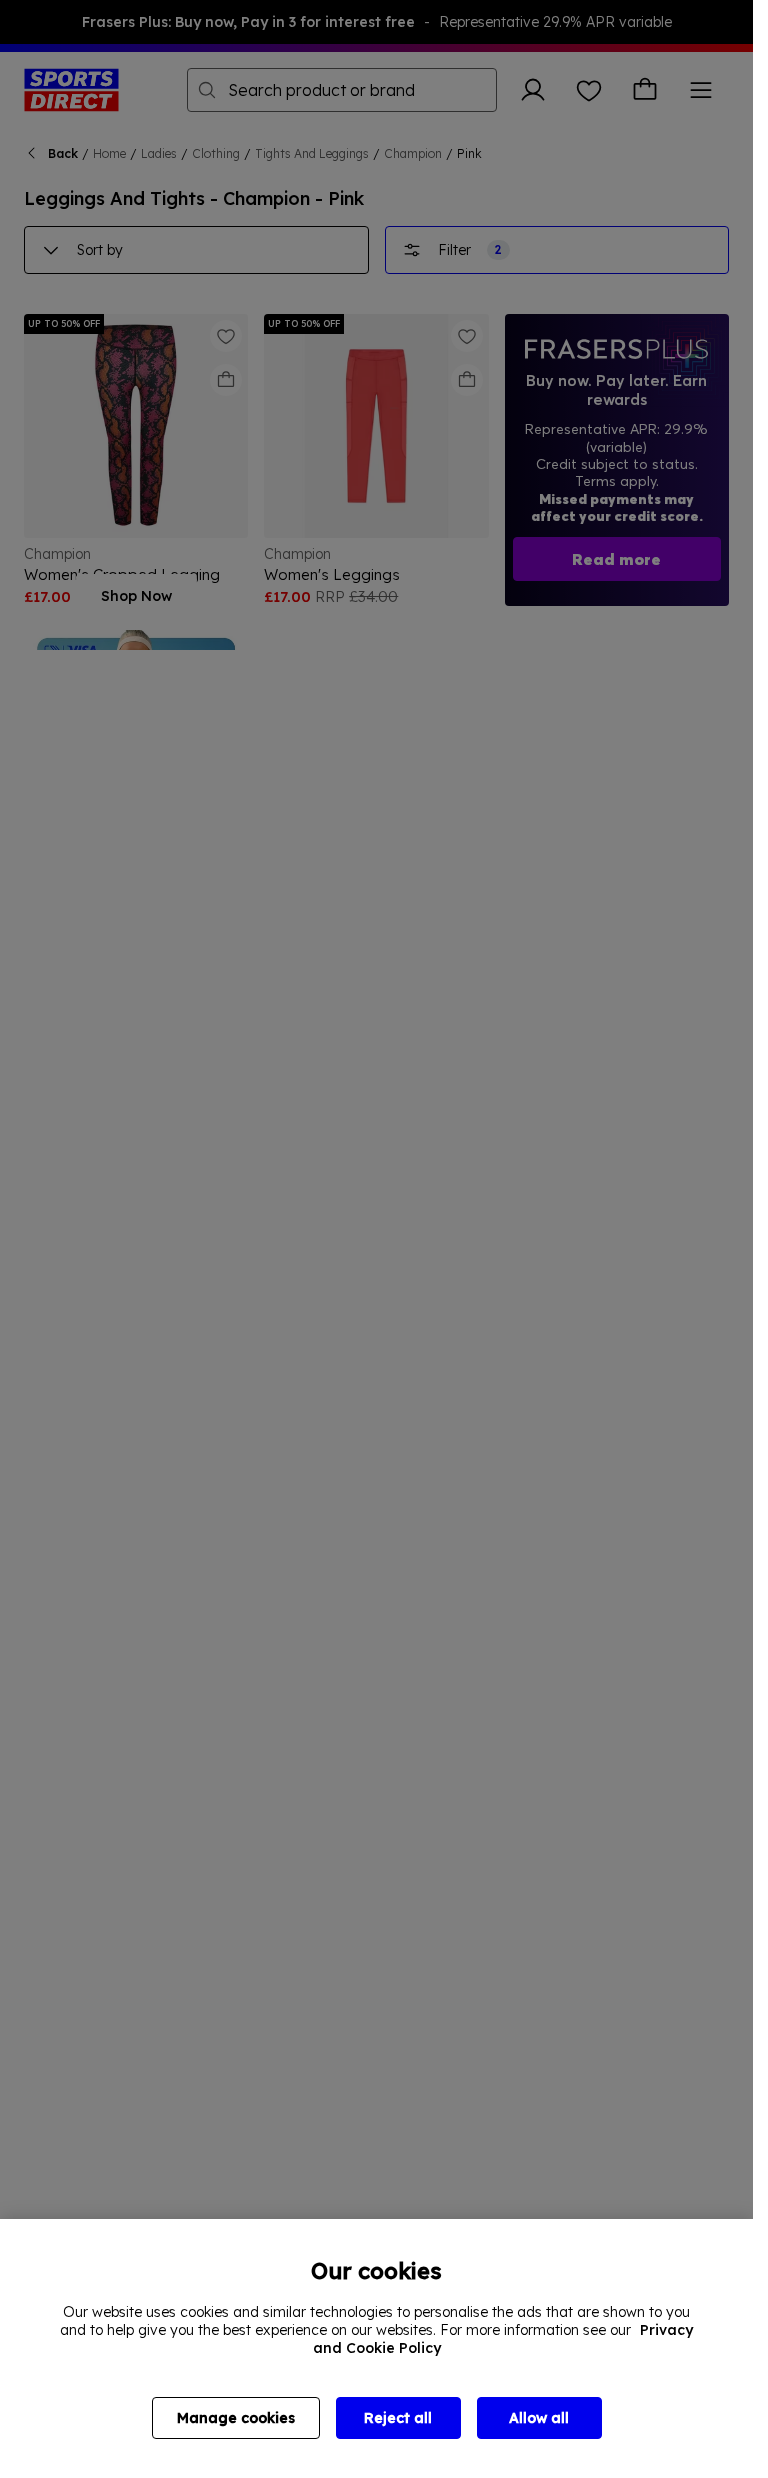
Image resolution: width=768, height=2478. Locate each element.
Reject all (398, 2418)
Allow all (539, 2418)
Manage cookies (236, 2418)
